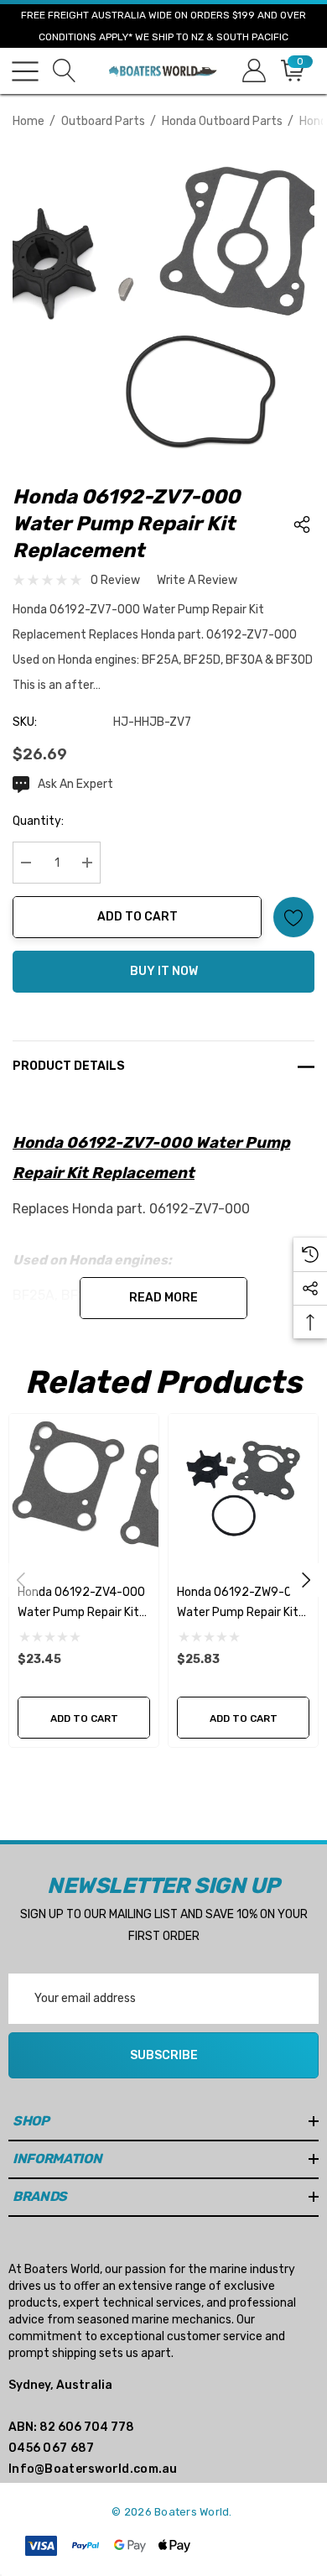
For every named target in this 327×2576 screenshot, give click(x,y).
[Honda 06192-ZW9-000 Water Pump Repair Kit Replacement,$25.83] (243, 1489)
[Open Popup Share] (302, 524)
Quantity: (38, 821)
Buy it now (164, 971)
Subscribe (164, 2055)
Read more (163, 1298)
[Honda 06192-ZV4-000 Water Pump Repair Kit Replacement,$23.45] (84, 1489)
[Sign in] (253, 71)
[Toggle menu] (25, 71)
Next (306, 1580)
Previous (21, 1580)
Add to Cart (138, 917)
